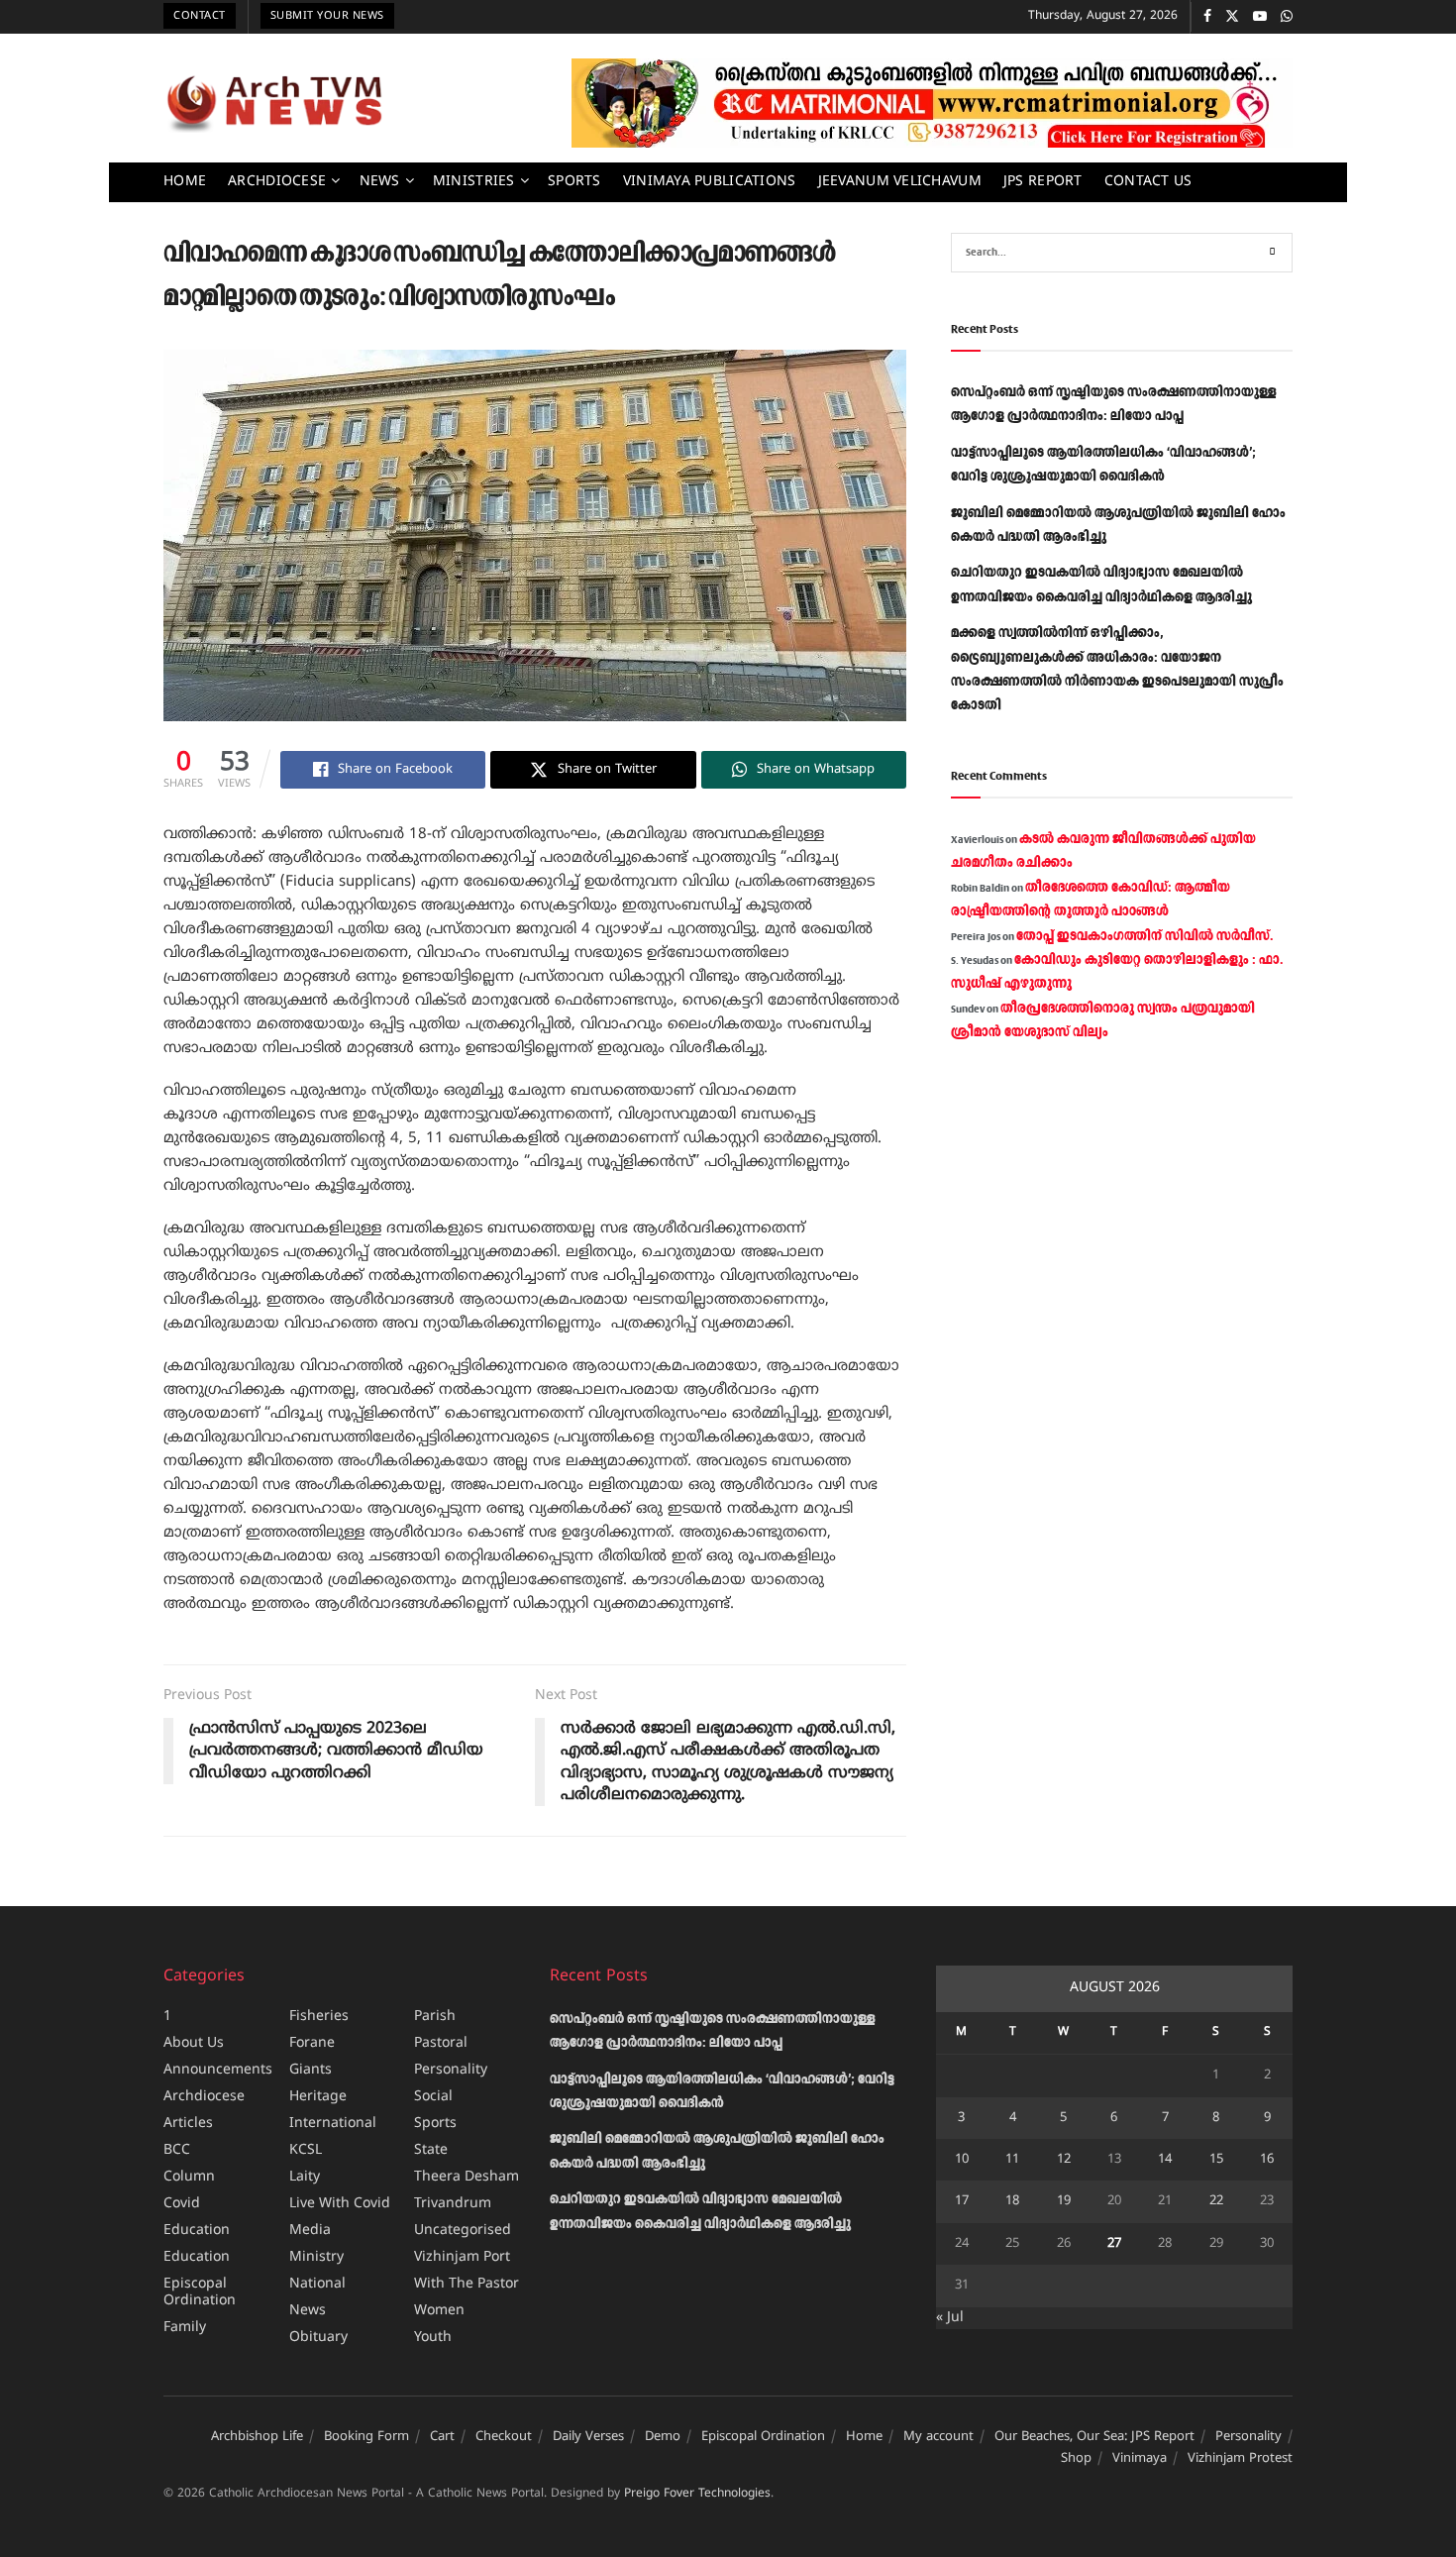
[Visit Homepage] (274, 103)
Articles (188, 2124)
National (317, 2284)
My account (938, 2437)
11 (1012, 2160)
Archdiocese (277, 182)
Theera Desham (467, 2177)
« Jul (950, 2318)
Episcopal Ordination (200, 2292)
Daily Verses (588, 2437)
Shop (1076, 2459)
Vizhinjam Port (462, 2257)
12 (1064, 2160)
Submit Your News (327, 16)
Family (185, 2328)
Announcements (218, 2070)
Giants (311, 2070)
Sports (574, 182)
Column (189, 2177)
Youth (433, 2338)
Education (197, 2231)
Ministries (474, 182)
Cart (442, 2437)
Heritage (318, 2097)
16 (1267, 2160)
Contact (200, 16)
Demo (663, 2437)
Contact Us (1148, 182)
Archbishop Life (257, 2437)
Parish (435, 2017)
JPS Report (1043, 182)
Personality (451, 2070)
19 (1064, 2201)
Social (433, 2097)
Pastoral (441, 2043)
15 (1216, 2160)
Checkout (504, 2437)
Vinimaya (1140, 2459)
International (333, 2124)
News (380, 182)
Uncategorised (463, 2231)
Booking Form (366, 2437)
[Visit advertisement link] (932, 103)
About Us (194, 2043)
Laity (305, 2177)
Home (185, 182)
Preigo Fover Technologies (697, 2494)
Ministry (316, 2257)
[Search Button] (1273, 253)
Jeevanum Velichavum (900, 182)
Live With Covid (340, 2204)
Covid (182, 2204)
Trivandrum (453, 2204)
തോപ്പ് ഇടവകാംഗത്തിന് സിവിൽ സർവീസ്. (1144, 936)
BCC (177, 2150)
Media (310, 2231)
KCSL (306, 2150)
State (431, 2150)
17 (962, 2201)
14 (1165, 2160)
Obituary (318, 2338)
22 (1216, 2201)
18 (1012, 2201)
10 (962, 2160)
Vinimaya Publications (710, 182)
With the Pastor (467, 2284)
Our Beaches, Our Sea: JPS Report (1094, 2437)
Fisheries (319, 2017)
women (439, 2311)
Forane (312, 2043)
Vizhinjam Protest (1240, 2459)
